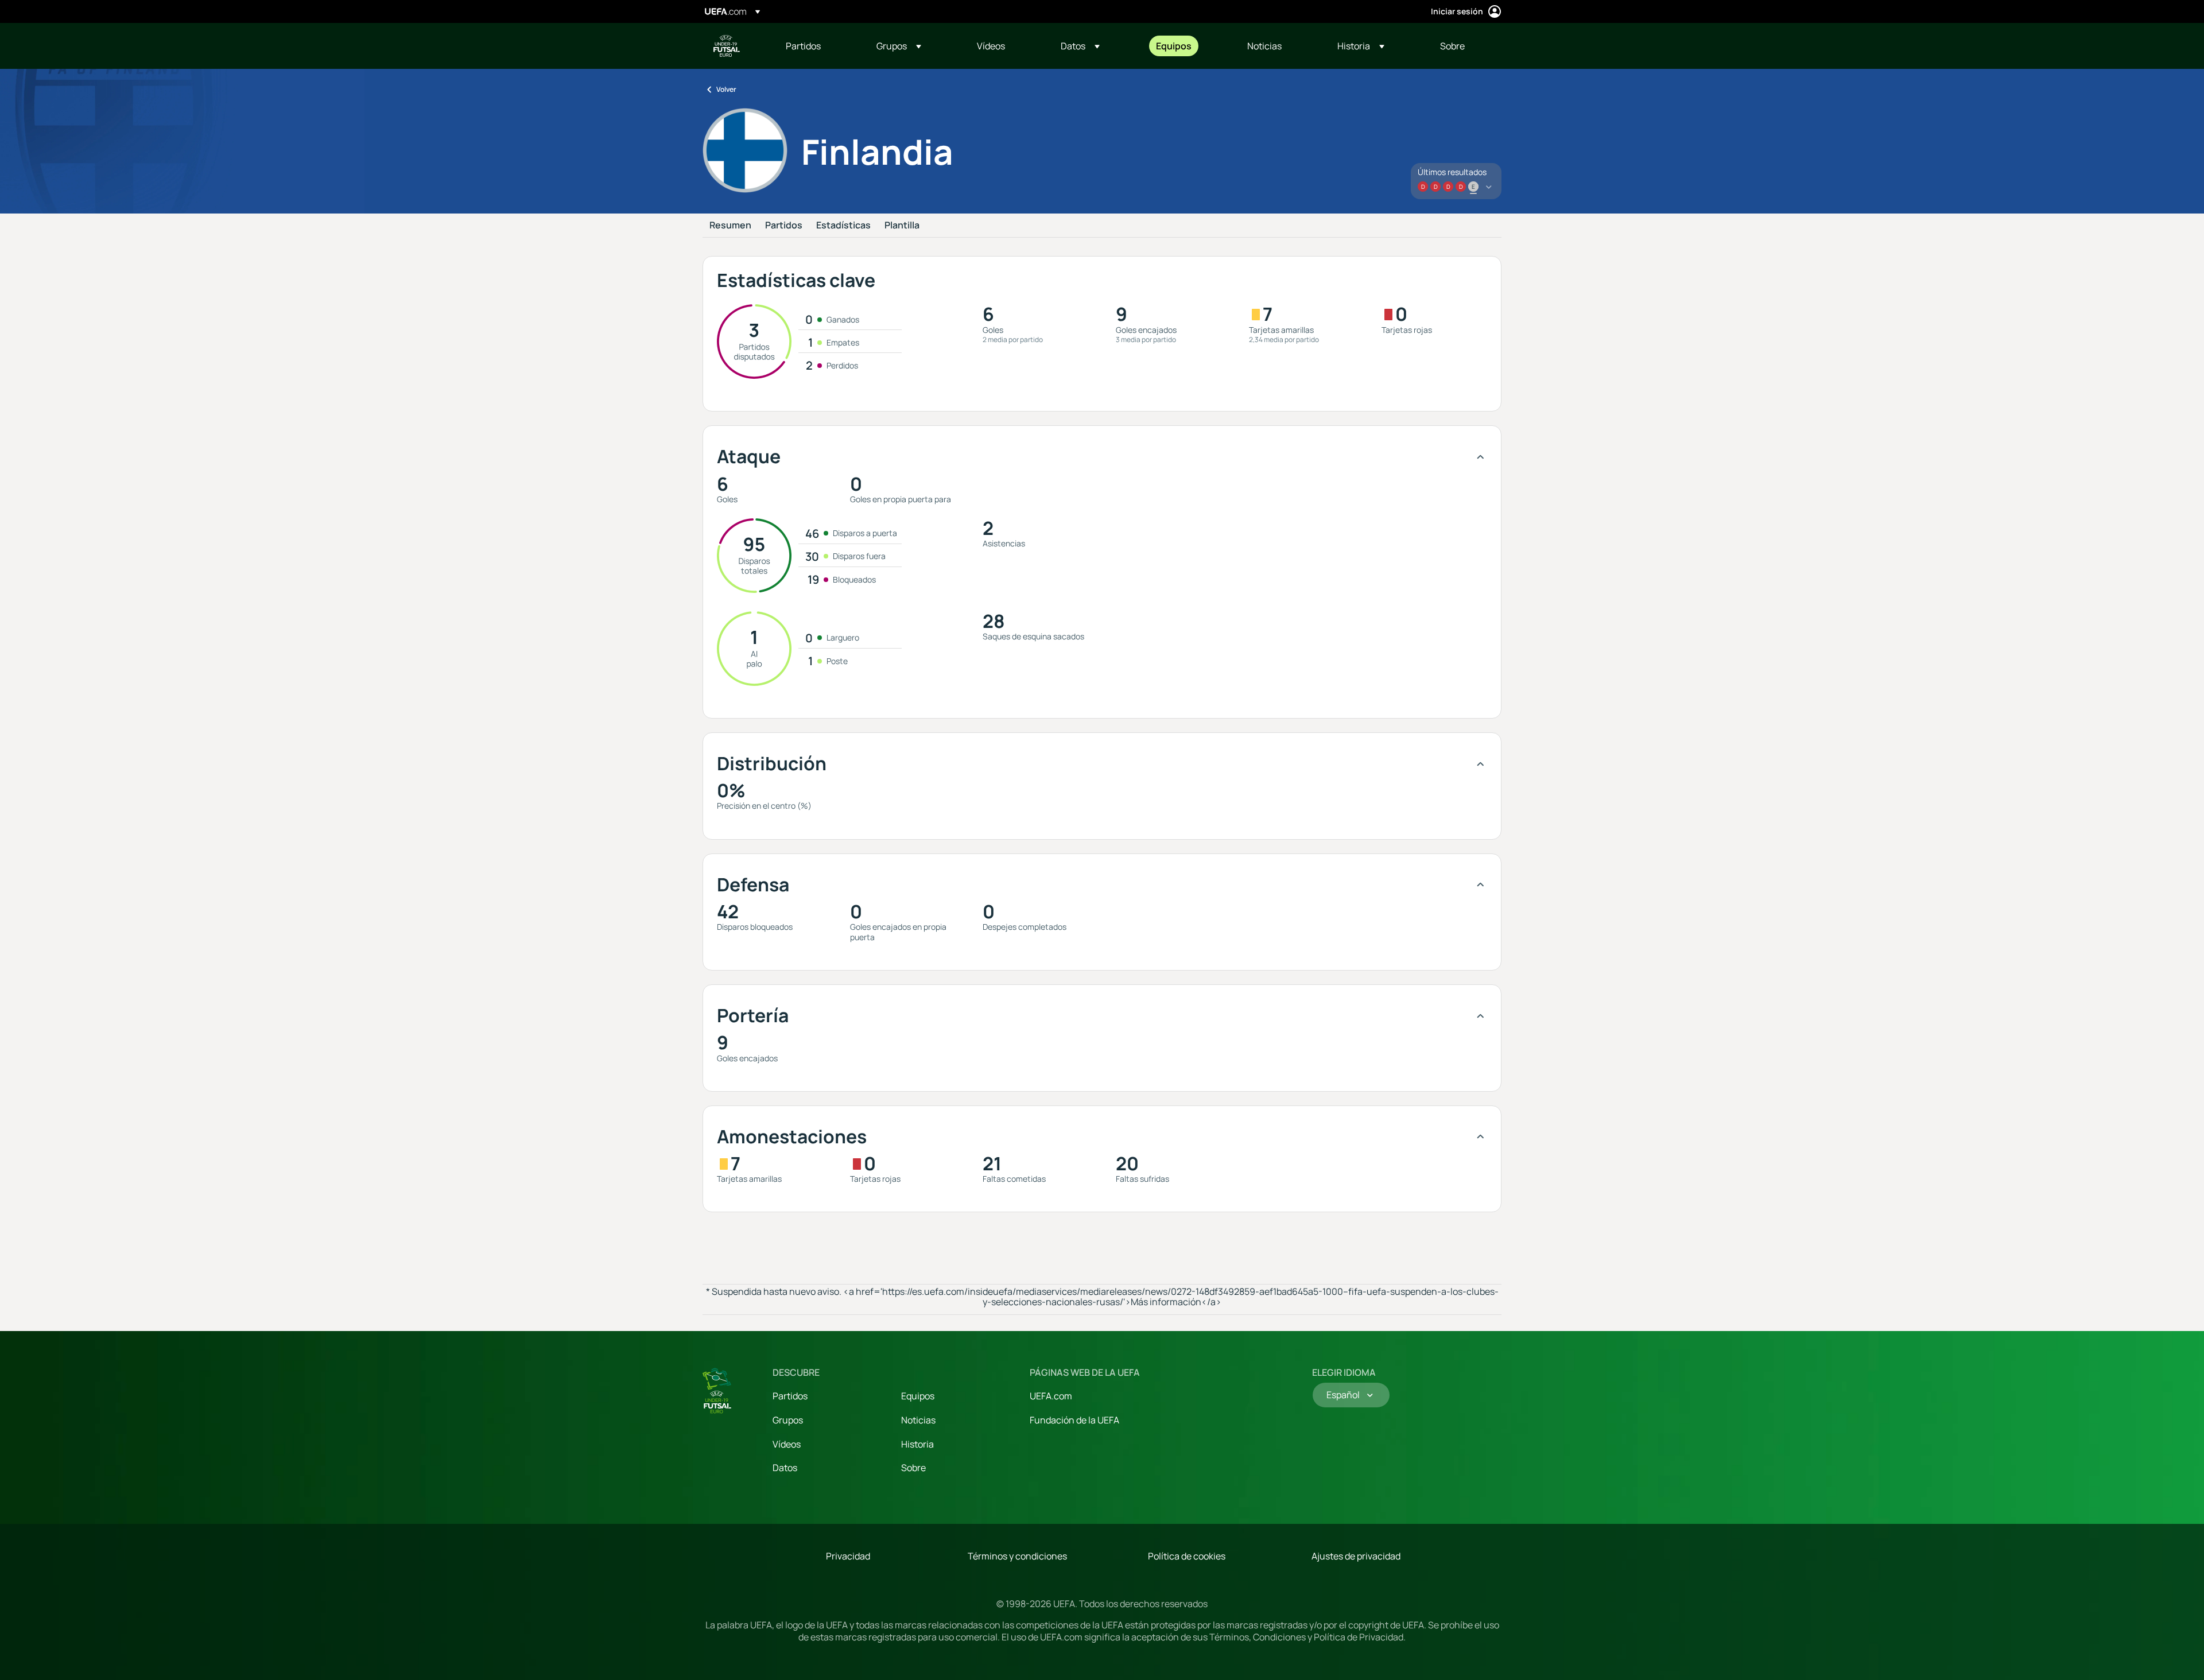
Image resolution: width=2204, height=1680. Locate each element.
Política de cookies (1187, 1556)
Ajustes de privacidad (1356, 1556)
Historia (917, 1444)
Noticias (918, 1420)
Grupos (788, 1420)
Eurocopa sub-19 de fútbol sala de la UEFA (727, 46)
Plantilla (902, 226)
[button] (899, 46)
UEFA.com (1051, 1396)
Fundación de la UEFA (1074, 1420)
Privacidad (848, 1556)
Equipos (918, 1396)
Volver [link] (726, 89)
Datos (785, 1468)
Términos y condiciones (1017, 1556)
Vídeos (787, 1444)
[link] (803, 46)
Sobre (913, 1468)
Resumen (730, 226)
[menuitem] (817, 46)
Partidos (784, 226)
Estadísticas (843, 226)
